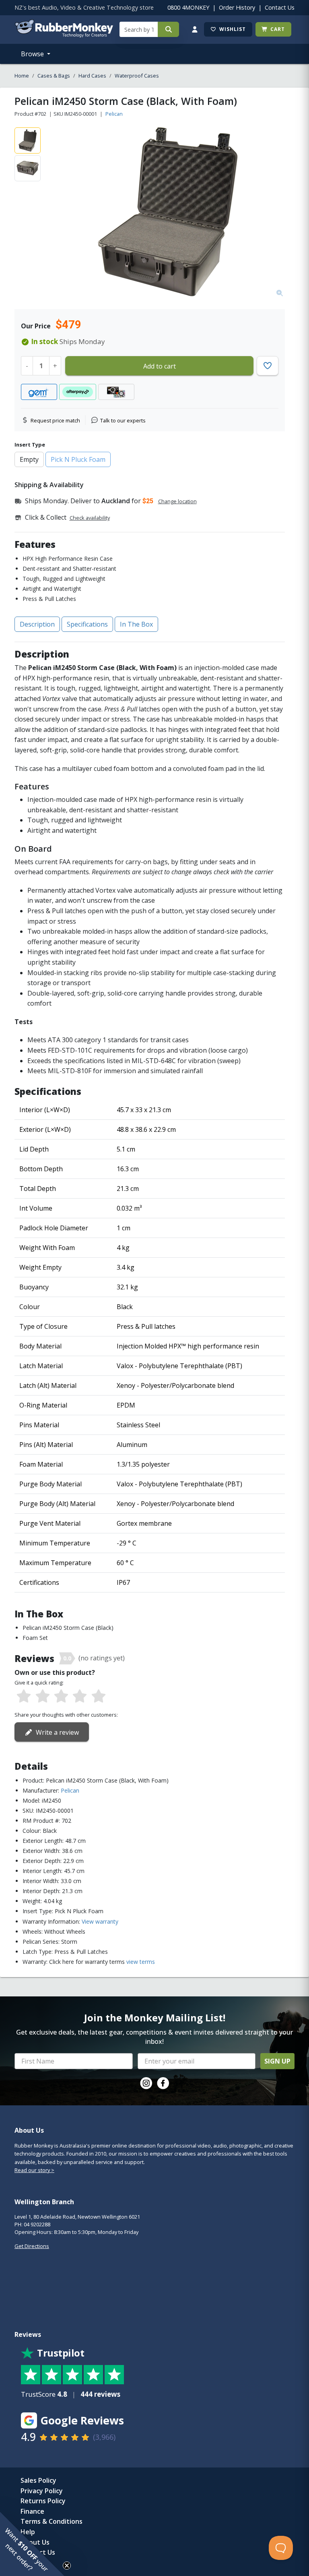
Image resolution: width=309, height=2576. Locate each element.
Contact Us (280, 7)
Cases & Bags (54, 76)
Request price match (55, 420)
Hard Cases (92, 76)
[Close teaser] (67, 2566)
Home (22, 76)
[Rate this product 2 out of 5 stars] (42, 1697)
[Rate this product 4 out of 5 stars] (80, 1697)
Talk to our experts (123, 420)
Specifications (87, 624)
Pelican (114, 114)
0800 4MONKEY (188, 7)
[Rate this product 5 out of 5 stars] (99, 1697)
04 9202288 (37, 2224)
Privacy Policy (42, 2491)
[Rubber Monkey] (64, 35)
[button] (32, 2544)
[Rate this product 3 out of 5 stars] (61, 1697)
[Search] (168, 29)
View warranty (100, 1921)
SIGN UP (277, 2061)
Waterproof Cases (137, 76)
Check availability (90, 518)
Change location (177, 501)
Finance (32, 2511)
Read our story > (34, 2170)
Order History (237, 7)
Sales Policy (38, 2480)
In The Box (136, 624)
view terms (141, 1962)
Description (37, 624)
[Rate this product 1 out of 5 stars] (24, 1697)
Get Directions (32, 2246)
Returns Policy (43, 2501)
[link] (146, 2083)
